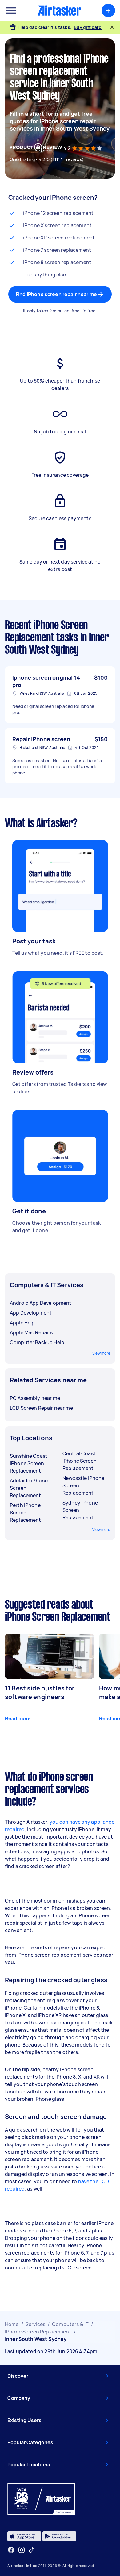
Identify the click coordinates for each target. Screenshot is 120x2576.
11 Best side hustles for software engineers (40, 1692)
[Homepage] (59, 10)
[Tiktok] (31, 2550)
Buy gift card (88, 27)
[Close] (112, 27)
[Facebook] (11, 2550)
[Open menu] (11, 10)
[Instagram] (22, 2550)
